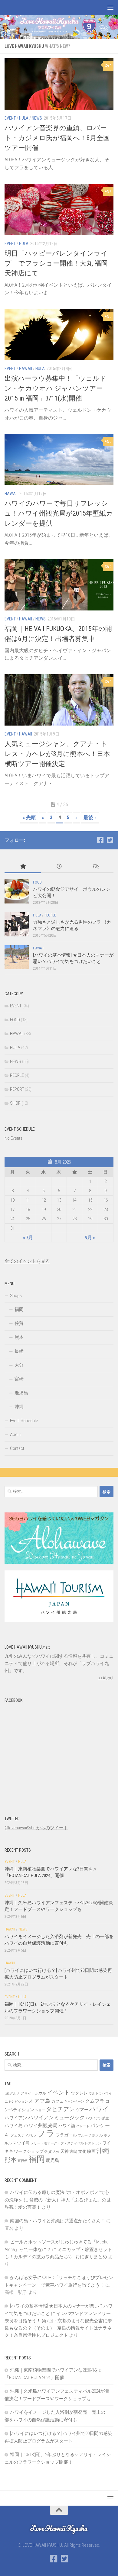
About (15, 1435)
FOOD (37, 882)
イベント (58, 2093)
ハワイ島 (14, 2126)
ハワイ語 (67, 2126)
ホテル (97, 2135)
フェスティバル (23, 2135)
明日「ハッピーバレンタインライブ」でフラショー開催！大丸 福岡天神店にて (56, 263)
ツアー (82, 2110)
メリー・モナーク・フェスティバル (57, 2143)
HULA (24, 118)
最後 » (90, 818)
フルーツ (84, 2135)
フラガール (66, 2135)
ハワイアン (16, 2118)
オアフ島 (40, 2101)
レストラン (93, 2143)
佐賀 (19, 1323)
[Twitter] (110, 840)
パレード (83, 2126)
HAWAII (26, 369)
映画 (91, 2151)
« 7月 (28, 1238)
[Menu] (110, 8)
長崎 (19, 1351)
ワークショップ (29, 2151)
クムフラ (95, 2101)
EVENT (10, 118)
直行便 (23, 2161)
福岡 (19, 1309)
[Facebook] (100, 840)
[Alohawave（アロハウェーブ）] (59, 1562)
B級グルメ (12, 2093)
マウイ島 (21, 2143)
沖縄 (19, 1407)
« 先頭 (29, 818)
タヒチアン (60, 2109)
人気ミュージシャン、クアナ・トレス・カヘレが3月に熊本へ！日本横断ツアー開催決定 (57, 754)
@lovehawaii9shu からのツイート (36, 1828)
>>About (106, 1678)
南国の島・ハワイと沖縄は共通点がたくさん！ (58, 2221)
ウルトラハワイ (100, 2093)
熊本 (19, 1337)
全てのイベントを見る (27, 1261)
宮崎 (19, 1379)
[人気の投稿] (23, 867)
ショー (40, 2110)
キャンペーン (74, 2102)
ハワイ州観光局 (41, 2125)
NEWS (37, 118)
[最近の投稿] (59, 867)
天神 (64, 2151)
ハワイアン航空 (97, 2118)
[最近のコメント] (95, 867)
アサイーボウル (33, 2093)
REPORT (17, 1089)
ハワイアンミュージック (56, 2117)
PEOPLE (50, 915)
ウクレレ (79, 2093)
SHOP (15, 1103)
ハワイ (99, 2109)
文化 (82, 2151)
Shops (16, 1296)
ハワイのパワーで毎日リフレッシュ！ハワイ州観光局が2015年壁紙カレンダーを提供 (59, 513)
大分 (19, 1365)
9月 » (90, 1238)
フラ (46, 2133)
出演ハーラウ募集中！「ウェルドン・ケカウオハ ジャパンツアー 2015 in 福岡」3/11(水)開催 (56, 388)
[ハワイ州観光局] (59, 1620)
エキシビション (16, 2102)
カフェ (57, 2101)
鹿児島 (21, 1393)
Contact (17, 1448)
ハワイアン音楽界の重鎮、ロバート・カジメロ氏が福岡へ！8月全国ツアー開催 (57, 138)
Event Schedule (24, 1421)
